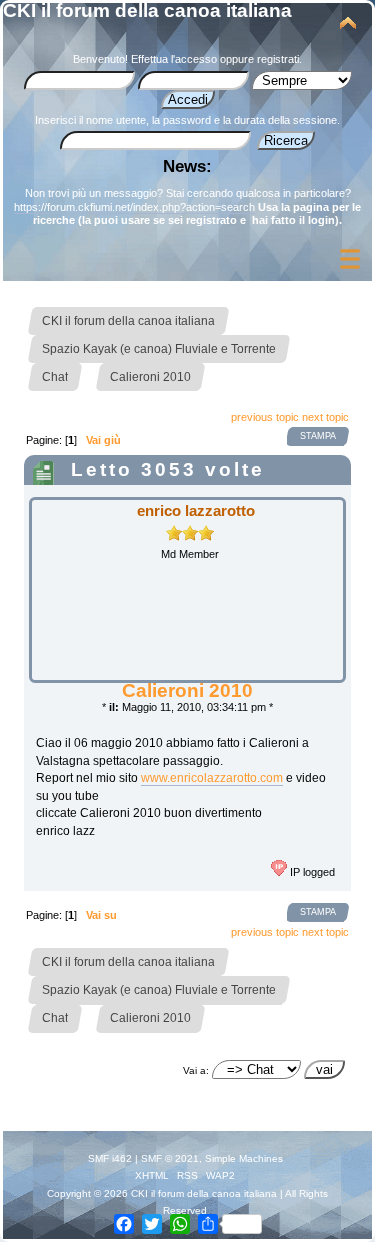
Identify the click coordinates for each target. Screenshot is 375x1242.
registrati (278, 59)
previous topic (265, 417)
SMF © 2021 (170, 1158)
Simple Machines (244, 1158)
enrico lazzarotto (196, 510)
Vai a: (196, 1070)
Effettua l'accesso (174, 59)
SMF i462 (110, 1158)
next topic (325, 417)
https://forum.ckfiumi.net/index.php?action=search (134, 207)
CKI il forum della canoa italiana (147, 10)
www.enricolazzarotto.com (212, 778)
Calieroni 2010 (187, 690)
